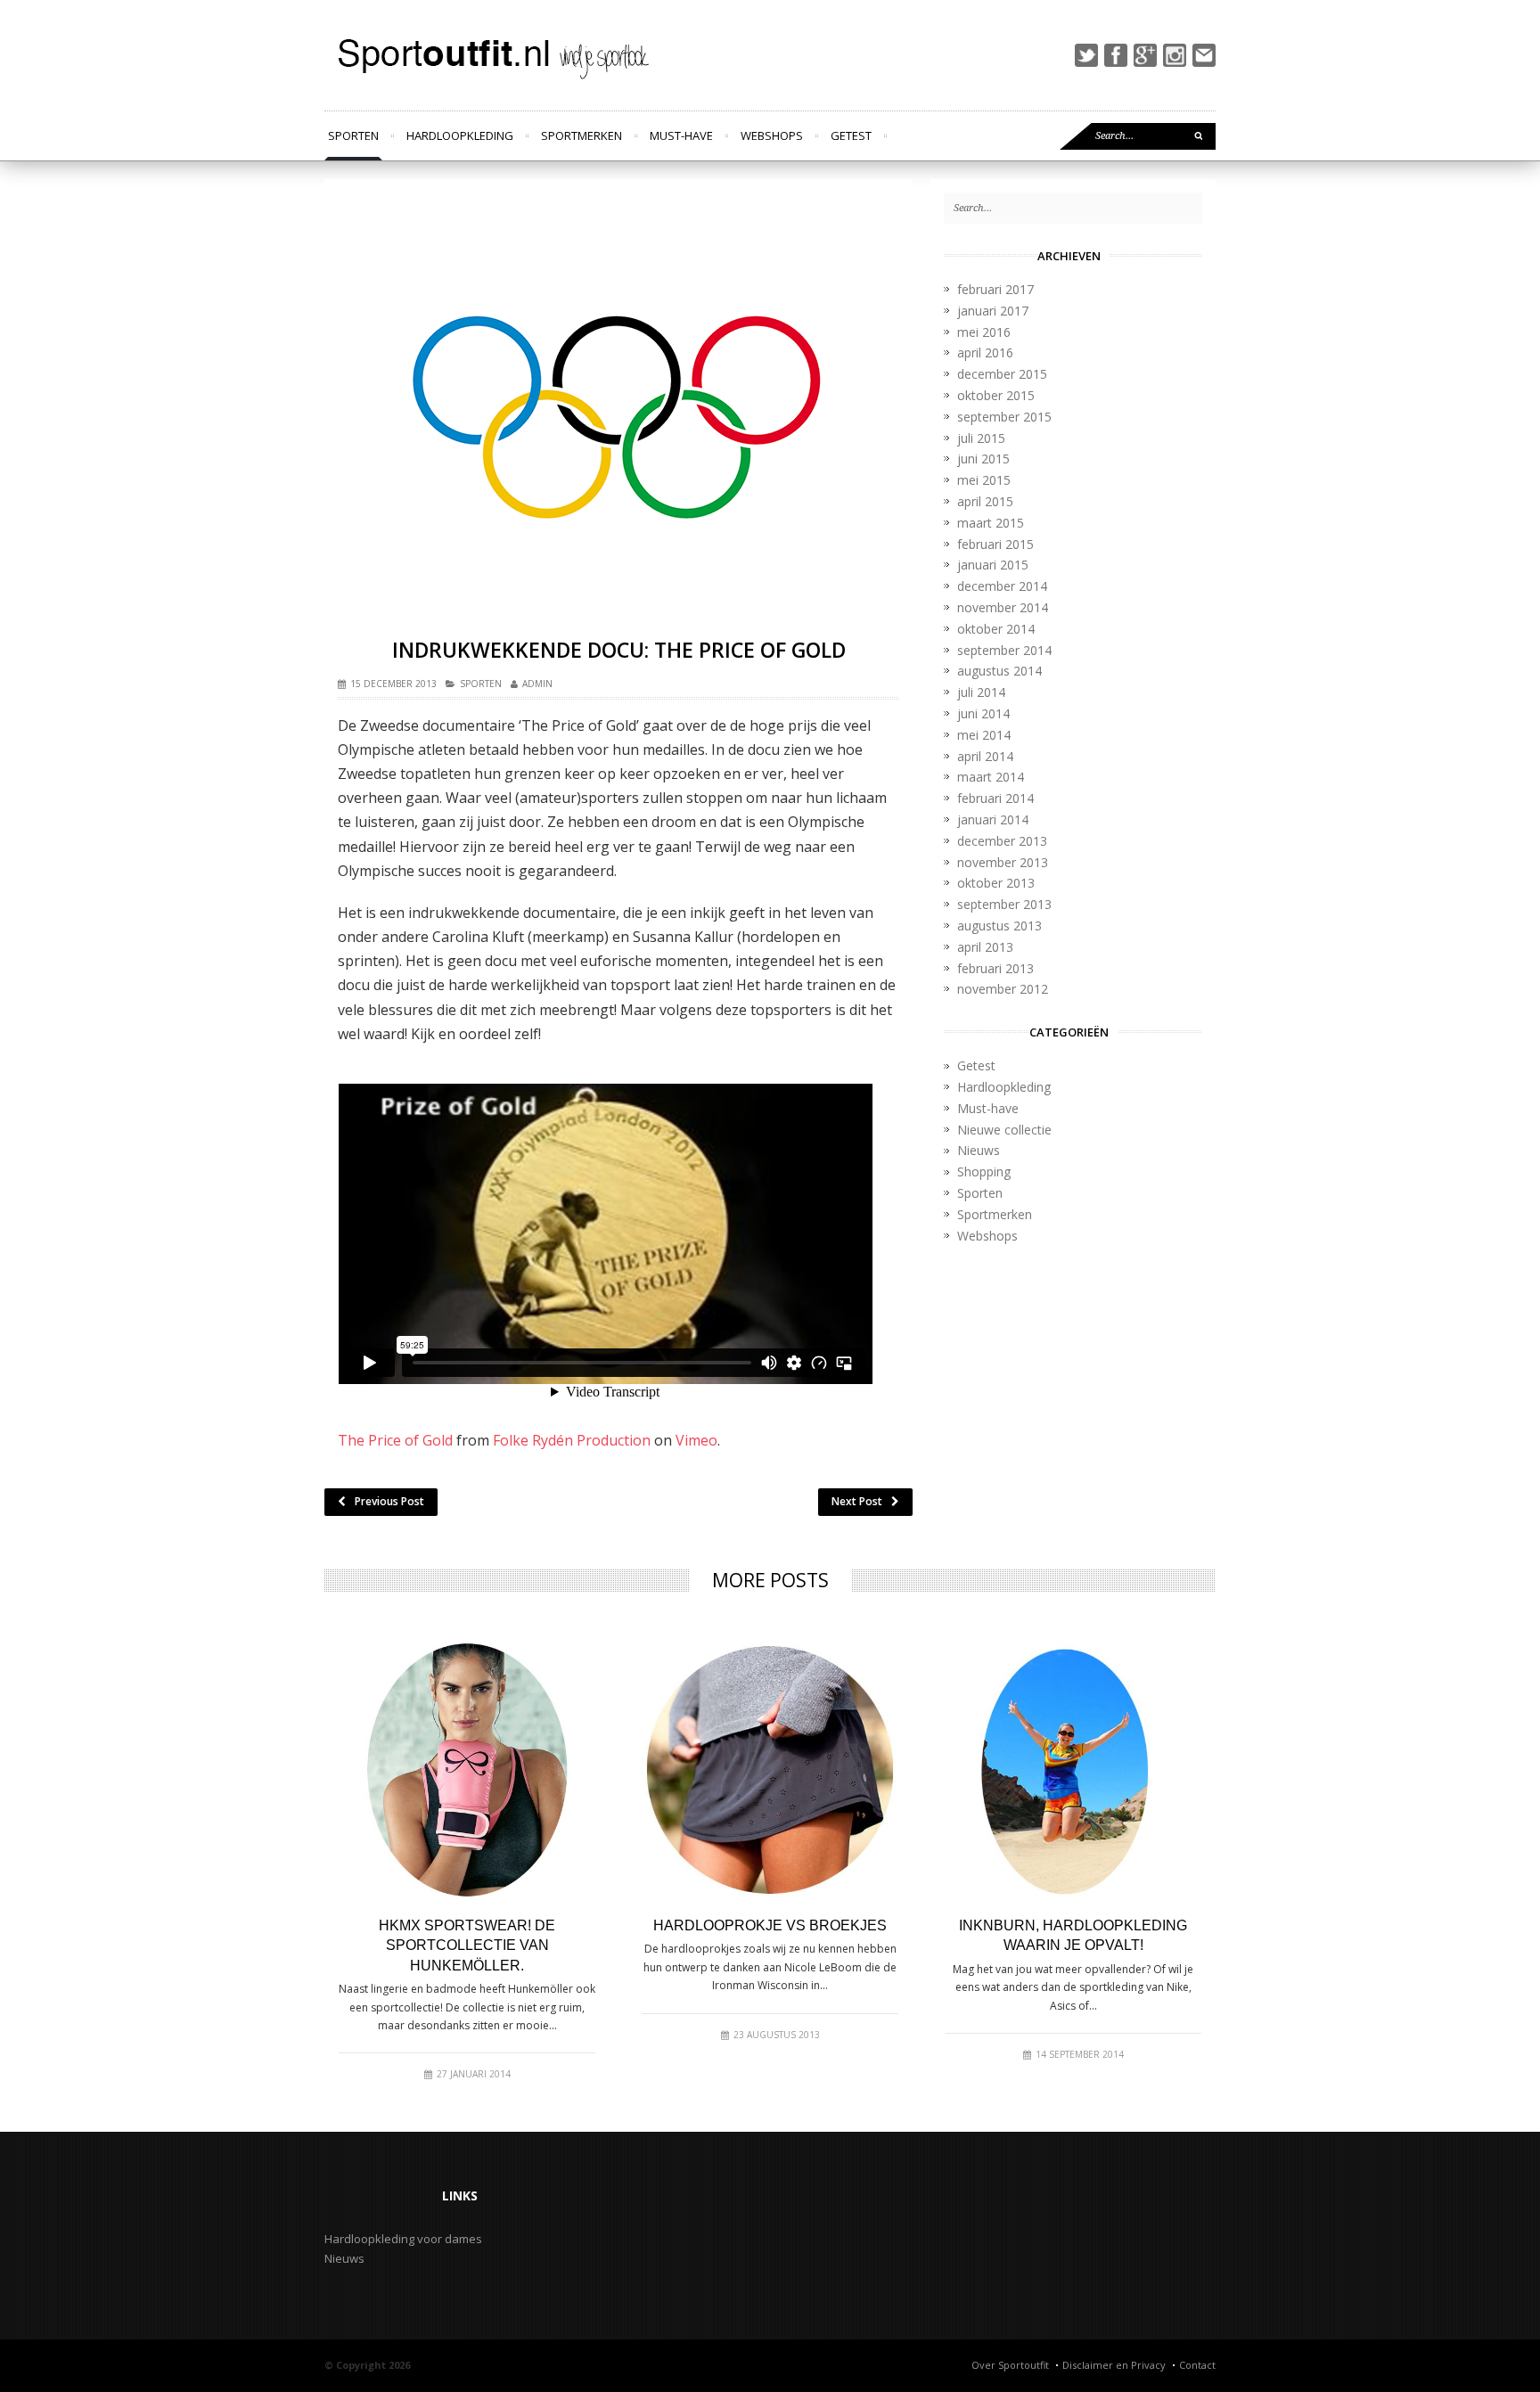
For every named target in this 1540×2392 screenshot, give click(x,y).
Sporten (353, 135)
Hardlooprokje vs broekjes (770, 1925)
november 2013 (1003, 862)
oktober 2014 (996, 629)
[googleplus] (1145, 55)
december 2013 (1002, 841)
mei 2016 (984, 332)
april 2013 (985, 947)
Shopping (984, 1171)
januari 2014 (993, 819)
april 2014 (985, 756)
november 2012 (1003, 989)
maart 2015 (991, 523)
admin (537, 684)
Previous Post (389, 1501)
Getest (851, 135)
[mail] (1204, 55)
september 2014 (1004, 650)
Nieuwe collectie (1004, 1130)
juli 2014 (981, 692)
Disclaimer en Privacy (1114, 2365)
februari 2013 (995, 968)
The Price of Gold (395, 1440)
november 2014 (1003, 607)
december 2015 (1002, 374)
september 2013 (1004, 904)
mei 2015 (984, 480)
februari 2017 (995, 289)
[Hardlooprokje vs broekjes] (770, 1770)
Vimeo (696, 1440)
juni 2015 (983, 459)
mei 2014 (984, 735)
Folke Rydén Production (572, 1440)
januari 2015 (993, 565)
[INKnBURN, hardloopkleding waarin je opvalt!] (1073, 1770)
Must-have (681, 135)
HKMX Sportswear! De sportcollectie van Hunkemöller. (467, 1946)
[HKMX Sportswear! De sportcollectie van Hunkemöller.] (467, 1770)
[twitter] (1086, 55)
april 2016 (985, 352)
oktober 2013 (996, 883)
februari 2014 (995, 798)
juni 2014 (983, 713)
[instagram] (1175, 55)
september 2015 (1004, 417)
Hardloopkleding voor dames (403, 2239)
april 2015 (985, 501)
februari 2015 (995, 544)
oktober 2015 (996, 395)
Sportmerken (582, 135)
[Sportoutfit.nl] (490, 55)
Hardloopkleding (460, 135)
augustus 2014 (999, 671)
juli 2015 (981, 438)
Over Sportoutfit (1010, 2365)
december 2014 (1002, 586)
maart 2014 (991, 777)
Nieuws (979, 1150)
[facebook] (1116, 55)
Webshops (772, 135)
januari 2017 (993, 311)
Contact (1197, 2365)
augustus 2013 (999, 926)
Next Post (857, 1501)
